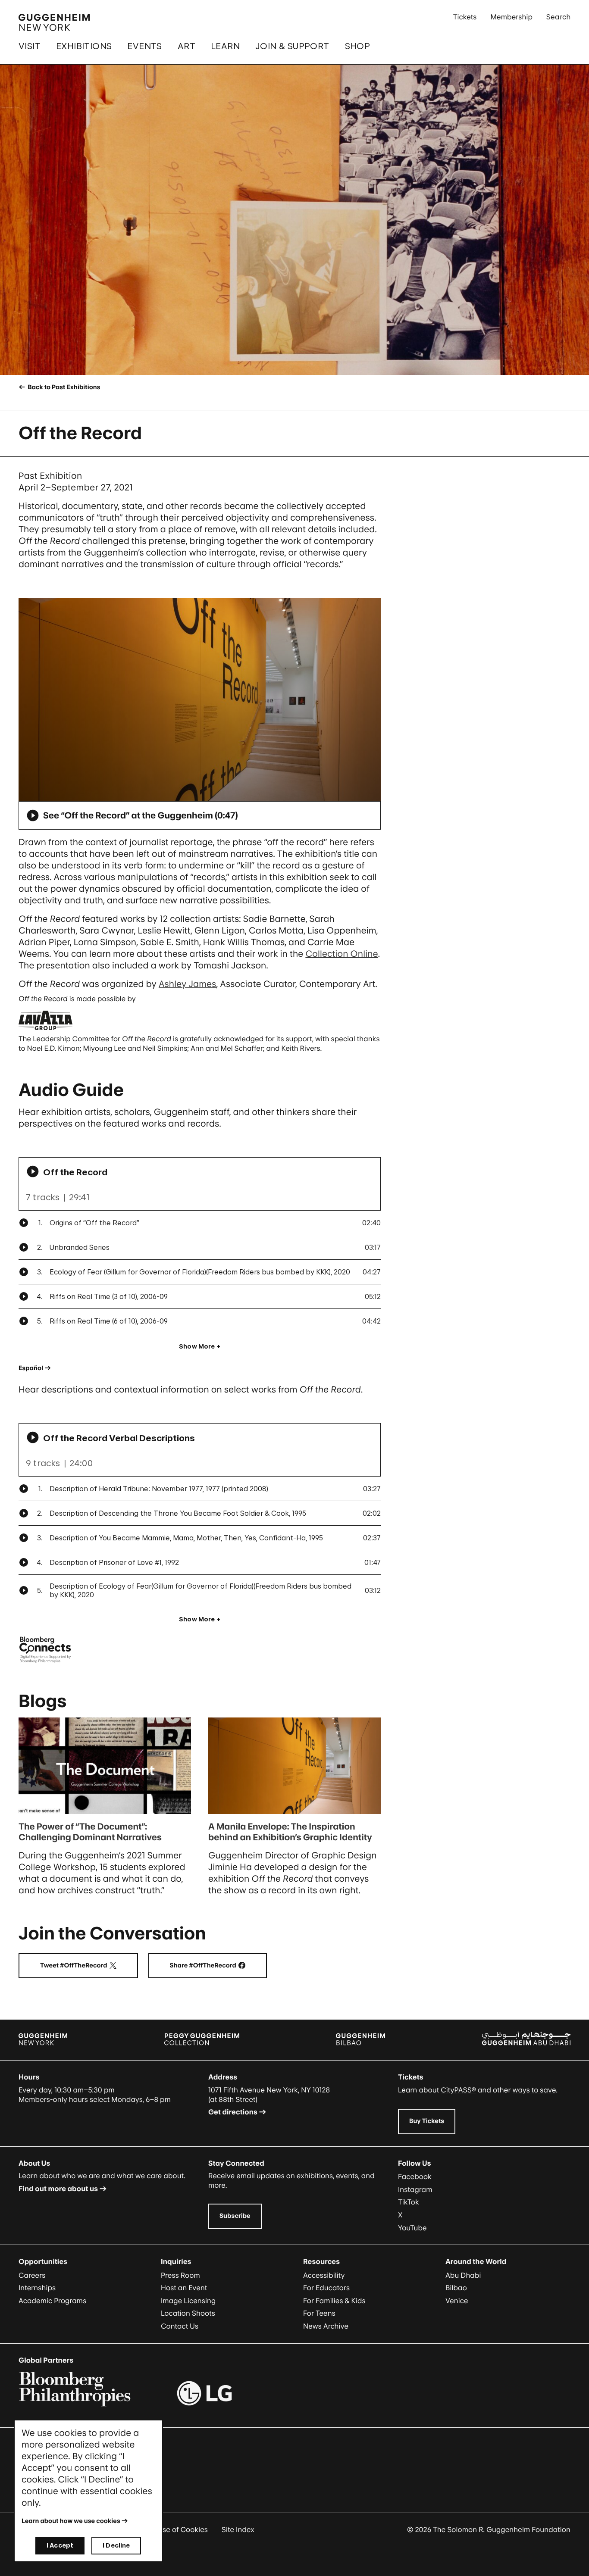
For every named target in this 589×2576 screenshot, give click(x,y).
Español (31, 1368)
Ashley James (188, 984)
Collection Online (341, 954)
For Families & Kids (334, 2301)
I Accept (60, 2545)
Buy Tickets (427, 2121)
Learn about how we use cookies (71, 2521)
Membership (511, 17)
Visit (30, 46)
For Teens (319, 2313)
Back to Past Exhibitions (63, 387)
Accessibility (324, 2275)
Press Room (180, 2275)
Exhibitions (84, 46)
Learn (225, 46)
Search (558, 17)
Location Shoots (188, 2313)
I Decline (116, 2545)
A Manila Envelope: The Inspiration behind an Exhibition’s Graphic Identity (290, 1832)
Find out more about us (58, 2189)
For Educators (326, 2288)
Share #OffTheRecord (218, 1966)
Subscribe (235, 2216)
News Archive (326, 2326)
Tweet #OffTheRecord (89, 1966)
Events (144, 46)
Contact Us (180, 2326)
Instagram (415, 2189)
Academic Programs (52, 2301)
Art (186, 46)
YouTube (412, 2228)
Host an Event (184, 2288)
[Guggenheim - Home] (54, 22)
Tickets (465, 17)
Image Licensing (188, 2301)
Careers (32, 2275)
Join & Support (292, 46)
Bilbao (456, 2288)
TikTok (409, 2202)
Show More (197, 1346)
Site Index (238, 2529)
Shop (358, 46)
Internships (37, 2288)
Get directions (233, 2112)
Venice (457, 2301)
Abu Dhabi (463, 2275)
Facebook (415, 2176)
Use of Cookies (183, 2529)
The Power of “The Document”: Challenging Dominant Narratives (90, 1832)
